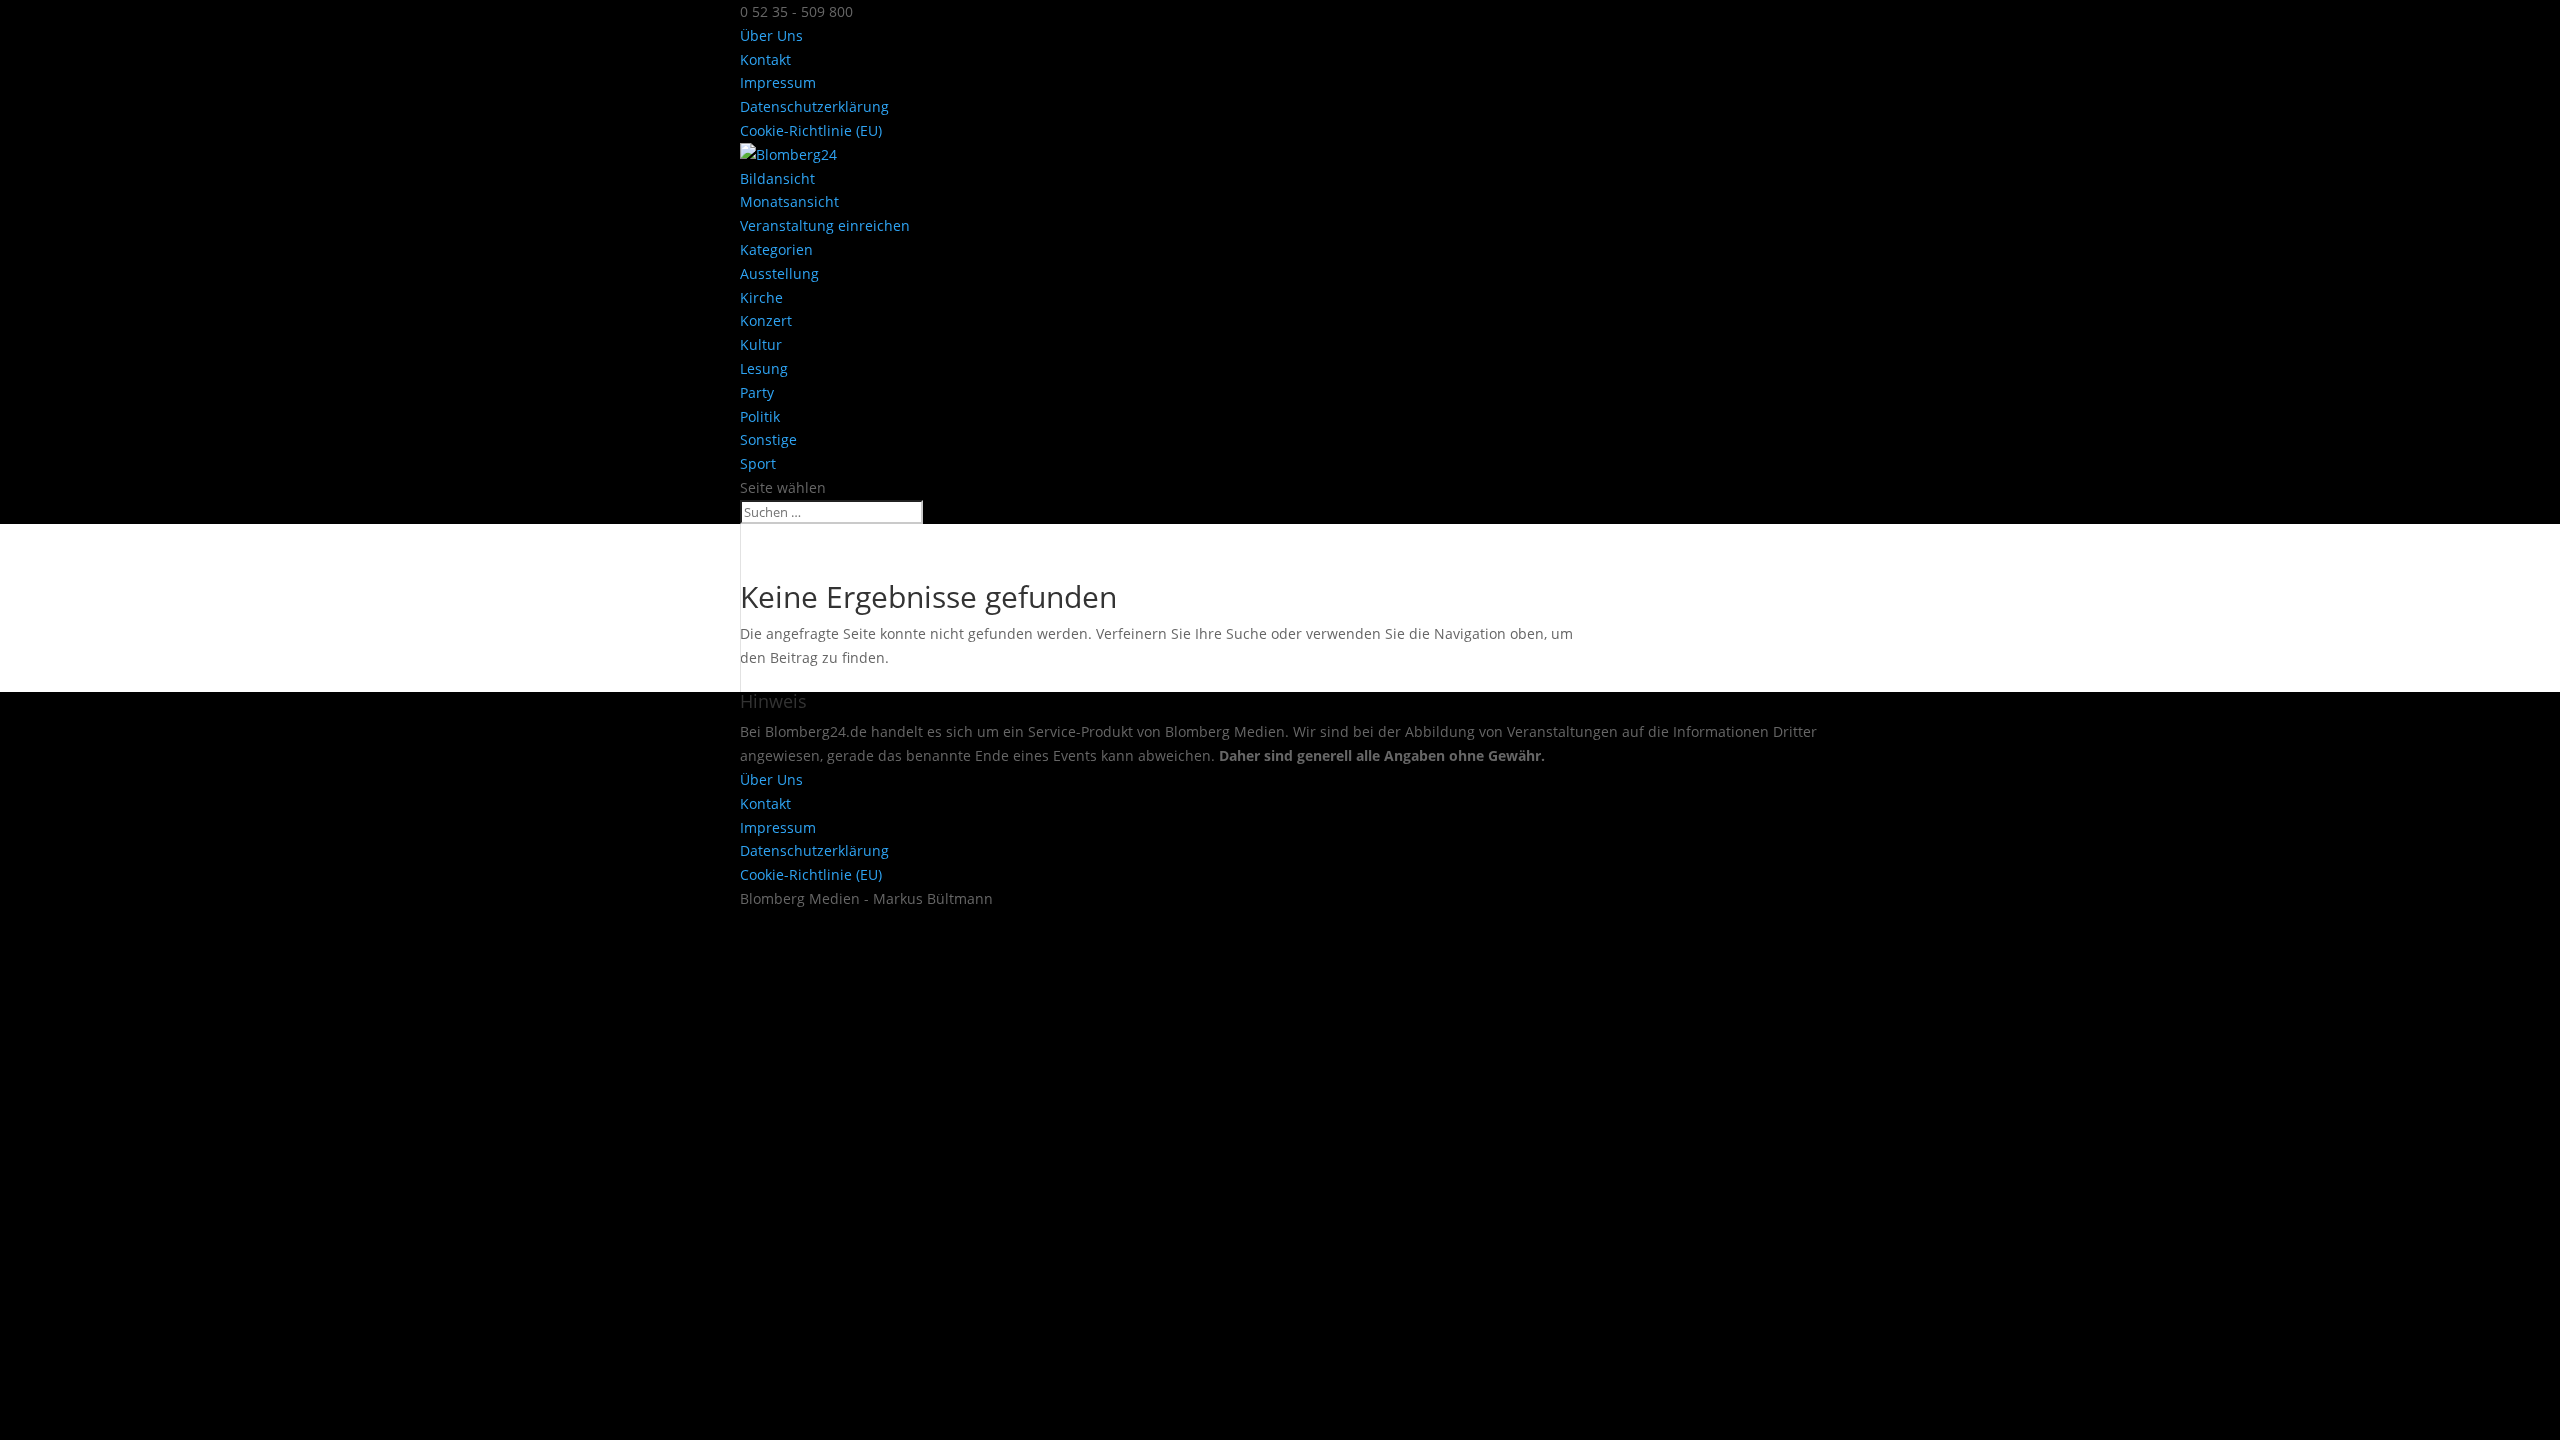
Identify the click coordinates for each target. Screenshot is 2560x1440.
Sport (758, 463)
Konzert (766, 320)
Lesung (764, 368)
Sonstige (768, 439)
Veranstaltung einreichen (825, 225)
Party (757, 392)
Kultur (761, 344)
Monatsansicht (789, 201)
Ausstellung (779, 273)
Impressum (778, 82)
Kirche (761, 297)
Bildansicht (777, 178)
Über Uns (771, 35)
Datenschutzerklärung (814, 106)
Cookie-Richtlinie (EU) (811, 130)
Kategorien (776, 249)
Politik (760, 416)
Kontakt (765, 59)
